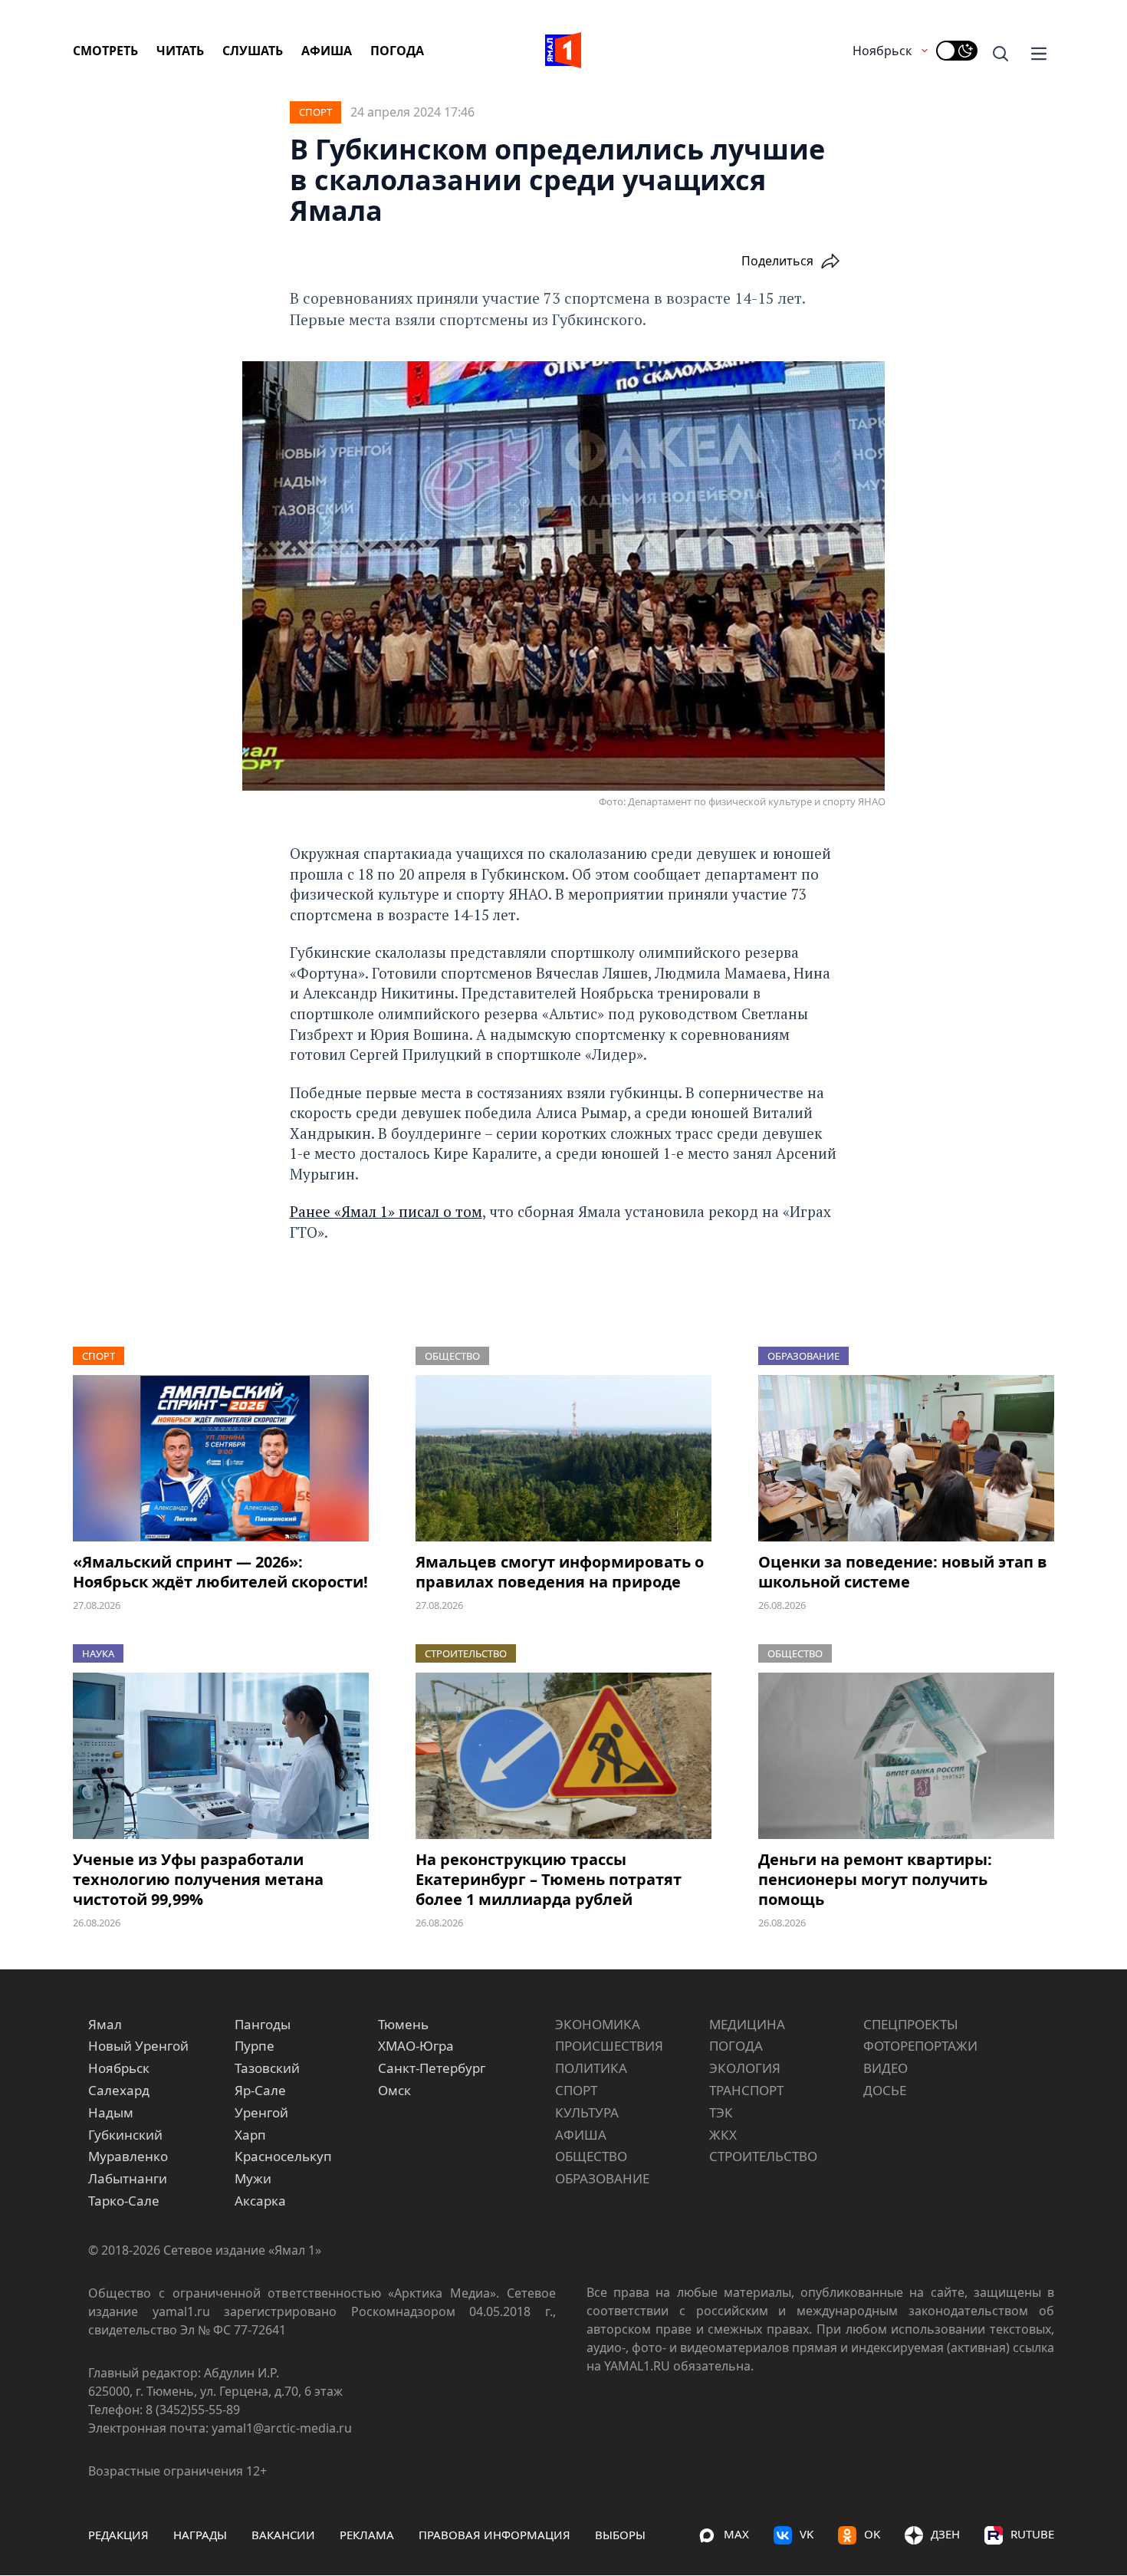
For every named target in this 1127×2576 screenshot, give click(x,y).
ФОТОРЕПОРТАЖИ (920, 2046)
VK (807, 2534)
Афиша (327, 51)
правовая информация (495, 2535)
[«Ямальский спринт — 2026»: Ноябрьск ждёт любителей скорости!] (221, 1458)
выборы (620, 2535)
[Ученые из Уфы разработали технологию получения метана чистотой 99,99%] (221, 1756)
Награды (200, 2535)
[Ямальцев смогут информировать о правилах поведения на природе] (563, 1458)
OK (872, 2534)
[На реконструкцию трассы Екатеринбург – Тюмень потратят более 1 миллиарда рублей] (563, 1756)
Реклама (367, 2535)
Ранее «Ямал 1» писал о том (386, 1211)
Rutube (1032, 2534)
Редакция (118, 2535)
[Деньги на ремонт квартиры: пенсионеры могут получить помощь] (906, 1756)
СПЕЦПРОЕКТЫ (911, 2024)
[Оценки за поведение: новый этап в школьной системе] (906, 1458)
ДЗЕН (945, 2534)
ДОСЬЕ (885, 2090)
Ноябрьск (882, 51)
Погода (397, 51)
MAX (736, 2534)
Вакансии (283, 2535)
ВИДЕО (886, 2068)
